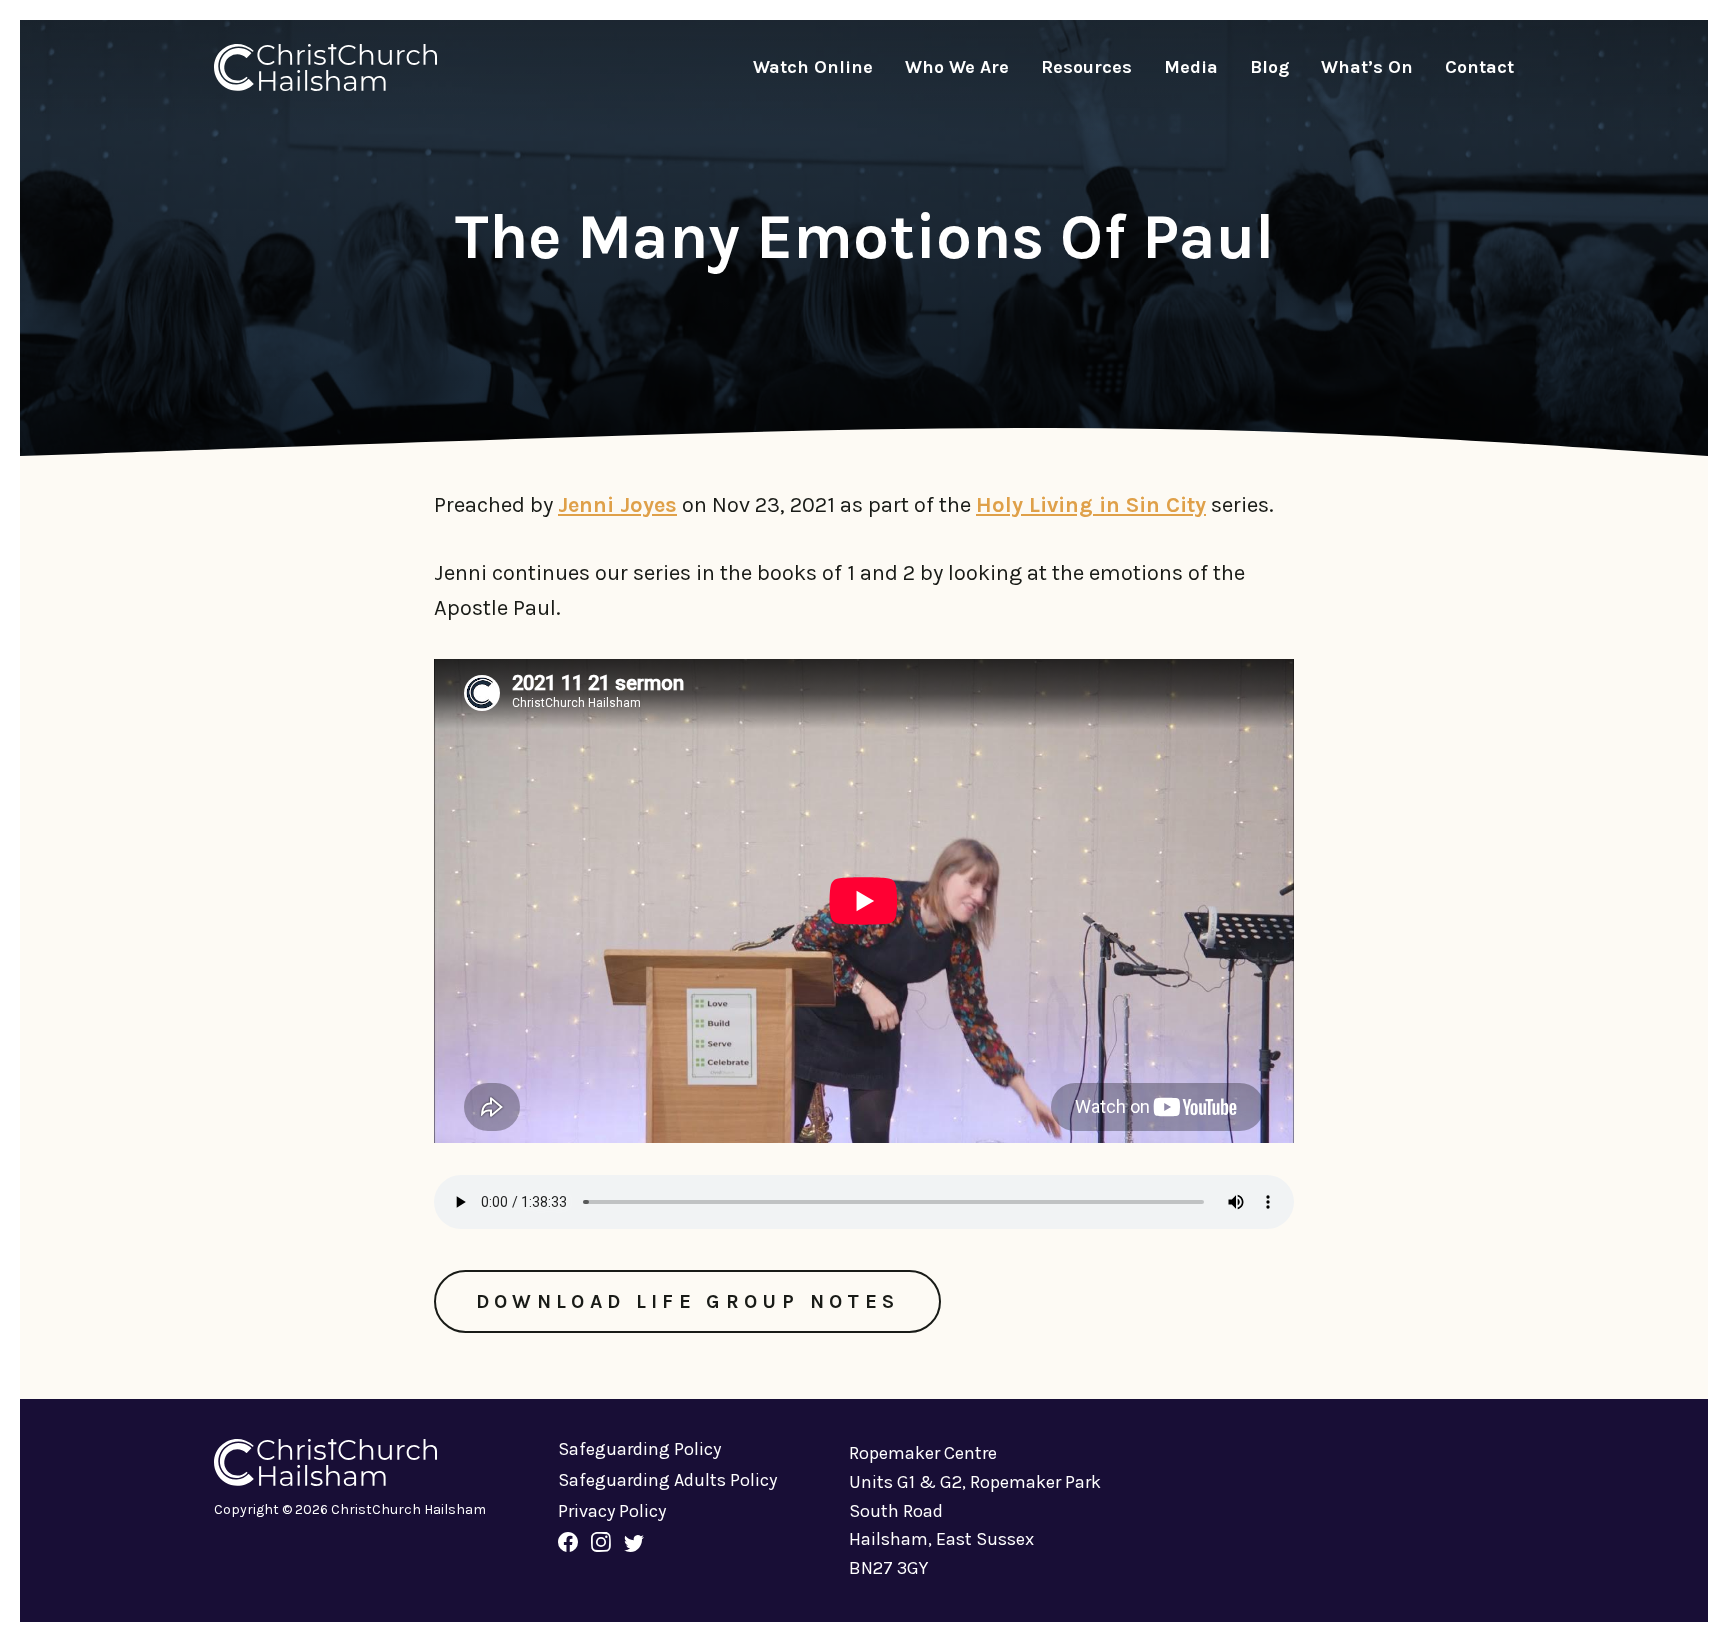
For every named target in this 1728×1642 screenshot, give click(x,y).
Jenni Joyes (617, 505)
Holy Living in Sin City (1091, 505)
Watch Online (813, 67)
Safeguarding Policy (639, 1449)
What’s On (1367, 67)
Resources (1086, 67)
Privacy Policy (612, 1511)
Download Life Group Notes (688, 1301)
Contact (1479, 67)
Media (1191, 67)
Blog (1269, 67)
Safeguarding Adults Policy (667, 1480)
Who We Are (957, 67)
